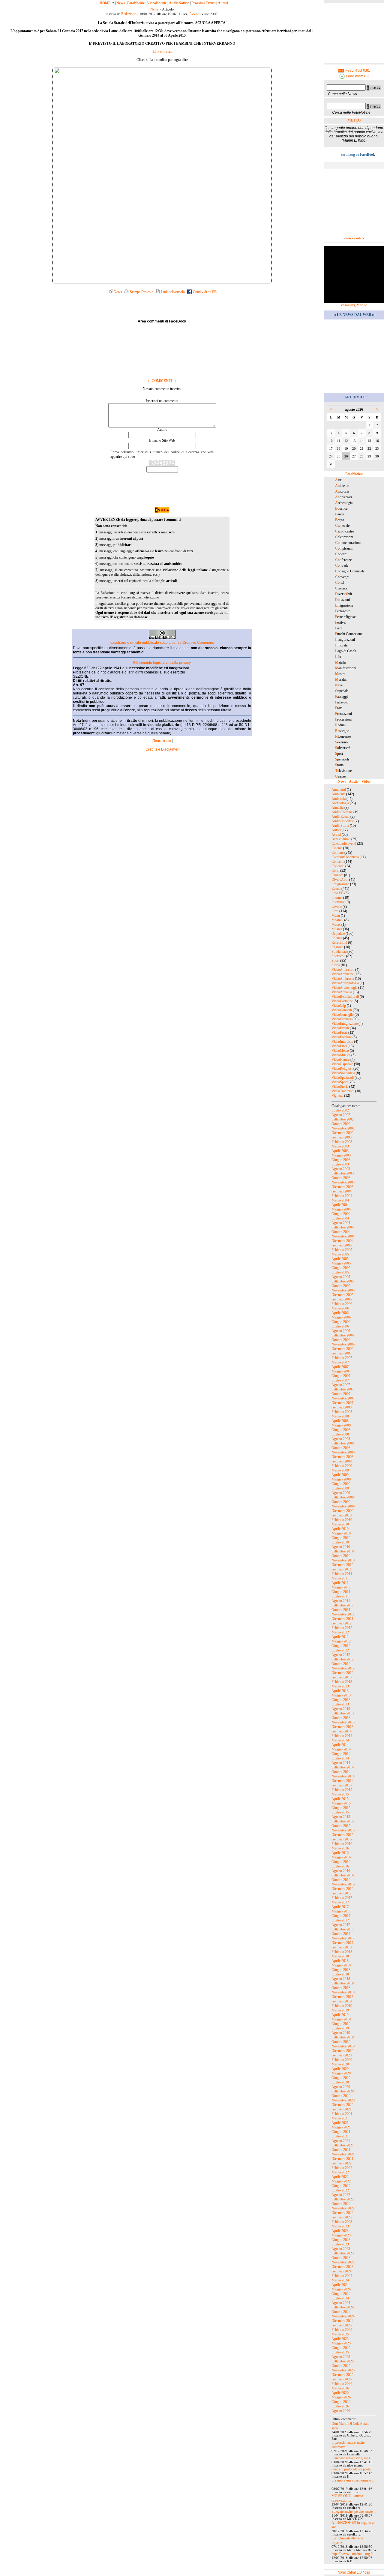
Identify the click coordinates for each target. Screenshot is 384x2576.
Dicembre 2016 (342, 1889)
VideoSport (340, 1082)
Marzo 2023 (340, 2226)
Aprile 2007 (340, 1367)
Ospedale (338, 934)
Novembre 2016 (343, 1884)
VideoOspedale (342, 1064)
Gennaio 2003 (342, 1137)
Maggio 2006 (341, 1317)
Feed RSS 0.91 (357, 70)
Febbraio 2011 (342, 1574)
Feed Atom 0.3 (357, 76)
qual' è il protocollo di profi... (352, 2469)
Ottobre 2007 (341, 1394)
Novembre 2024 (343, 2316)
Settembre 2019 (343, 2037)
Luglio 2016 (340, 1866)
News (121, 3)
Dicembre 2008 (342, 1457)
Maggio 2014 (341, 1749)
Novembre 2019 (343, 2046)
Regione (337, 947)
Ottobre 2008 (341, 1448)
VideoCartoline (342, 1001)
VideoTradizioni (343, 1091)
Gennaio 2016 (342, 1839)
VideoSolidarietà (343, 1073)
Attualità (337, 808)
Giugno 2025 (341, 2348)
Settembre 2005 (343, 1281)
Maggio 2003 (341, 1155)
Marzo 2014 (340, 1740)
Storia (336, 965)
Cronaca (337, 875)
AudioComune (342, 812)
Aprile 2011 (340, 1583)
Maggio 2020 (341, 2073)
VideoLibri (339, 1046)
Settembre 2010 (343, 1551)
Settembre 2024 (343, 2307)
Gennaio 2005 (342, 1245)
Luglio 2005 (340, 1272)
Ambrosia (339, 799)
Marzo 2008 (340, 1416)
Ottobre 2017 (341, 1934)
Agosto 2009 (341, 1493)
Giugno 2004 (341, 1214)
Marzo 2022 (340, 2172)
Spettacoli (338, 956)
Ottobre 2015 (341, 1826)
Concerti (337, 862)
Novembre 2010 (343, 1560)
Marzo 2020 (340, 2064)
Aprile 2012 (340, 1637)
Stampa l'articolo (141, 292)
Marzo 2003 (340, 1146)
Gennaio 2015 (342, 1785)
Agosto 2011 (341, 1601)
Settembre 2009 (343, 1497)
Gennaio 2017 (342, 1893)
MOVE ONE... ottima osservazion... (347, 2498)
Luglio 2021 (340, 2136)
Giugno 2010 (341, 1538)
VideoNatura (340, 1060)
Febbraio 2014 (342, 1736)
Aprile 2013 (340, 1691)
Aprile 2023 (340, 2231)
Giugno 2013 (341, 1700)
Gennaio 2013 (342, 1677)
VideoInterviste (342, 1042)
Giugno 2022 (341, 2186)
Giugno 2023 (341, 2240)
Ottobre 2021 (341, 2150)
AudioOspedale (343, 821)
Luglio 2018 (340, 1974)
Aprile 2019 (340, 2015)
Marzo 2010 (340, 1524)
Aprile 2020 (340, 2069)
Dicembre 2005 (342, 1295)
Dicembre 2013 (342, 1727)
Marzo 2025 (340, 2334)
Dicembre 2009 (342, 1511)
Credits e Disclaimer (162, 749)
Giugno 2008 (341, 1430)
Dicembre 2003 (342, 1187)
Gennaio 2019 (342, 2001)
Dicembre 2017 (342, 1943)
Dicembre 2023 (342, 2267)
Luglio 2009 (340, 1488)
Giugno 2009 (341, 1484)
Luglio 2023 (340, 2244)
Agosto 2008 (341, 1439)
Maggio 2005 (341, 1263)
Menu (336, 916)
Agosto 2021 (341, 2141)
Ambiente (338, 794)
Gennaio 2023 (342, 2217)
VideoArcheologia (344, 988)
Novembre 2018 (343, 1992)
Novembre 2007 (343, 1398)
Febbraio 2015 (342, 1790)
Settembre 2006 (343, 1335)
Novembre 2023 (343, 2262)
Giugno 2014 (341, 1754)
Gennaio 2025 (342, 2325)
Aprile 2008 (340, 1421)
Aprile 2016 (340, 1853)
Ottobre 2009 (341, 1502)
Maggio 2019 (341, 2019)
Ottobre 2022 (341, 2204)
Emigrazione (340, 884)
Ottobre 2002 (341, 1124)
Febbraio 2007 (342, 1358)
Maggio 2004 (341, 1209)
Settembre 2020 (343, 2091)
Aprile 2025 (340, 2339)
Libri (335, 911)
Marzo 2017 (340, 1902)
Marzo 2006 (340, 1308)
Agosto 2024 (341, 2303)
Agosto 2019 (341, 2033)
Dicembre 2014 (342, 1781)
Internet (337, 898)
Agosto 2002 (341, 1115)
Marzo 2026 (340, 2388)
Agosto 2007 (341, 1385)
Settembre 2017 (343, 1929)
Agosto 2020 (341, 2087)
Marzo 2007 (340, 1362)
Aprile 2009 (340, 1475)
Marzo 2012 (340, 1632)
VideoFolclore (342, 1037)
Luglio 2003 (340, 1164)
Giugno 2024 (341, 2294)
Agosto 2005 (341, 1277)
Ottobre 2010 (341, 1556)
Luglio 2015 (340, 1812)
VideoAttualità (342, 992)
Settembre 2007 (343, 1389)
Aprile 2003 (340, 1151)
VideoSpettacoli (343, 1078)
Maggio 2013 (341, 1695)
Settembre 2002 (343, 1119)
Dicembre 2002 (342, 1133)
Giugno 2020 (341, 2078)
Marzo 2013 (340, 1686)
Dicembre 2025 (342, 2375)
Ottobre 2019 (341, 2042)
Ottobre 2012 (341, 1664)
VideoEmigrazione (345, 1024)
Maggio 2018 (341, 1965)
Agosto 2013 (341, 1709)
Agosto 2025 (341, 2357)
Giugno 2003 (341, 1160)
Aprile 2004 (340, 1205)
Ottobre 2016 (341, 1880)
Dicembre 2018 (342, 1997)
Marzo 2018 (340, 1956)
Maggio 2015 (341, 1803)
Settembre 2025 (343, 2361)
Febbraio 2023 (342, 2222)
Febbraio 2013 (342, 1682)
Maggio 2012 (341, 1641)
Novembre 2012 (343, 1668)
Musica (337, 929)
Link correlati (162, 52)
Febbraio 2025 (342, 2330)
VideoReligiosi (342, 1069)
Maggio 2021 (341, 2127)
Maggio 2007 (341, 1371)
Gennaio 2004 (342, 1191)
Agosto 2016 (341, 1871)
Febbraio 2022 (342, 2168)
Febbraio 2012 (342, 1628)
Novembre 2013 (343, 1722)
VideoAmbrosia (343, 979)
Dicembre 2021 (342, 2159)
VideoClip (339, 1006)
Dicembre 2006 (342, 1349)
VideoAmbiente (343, 974)
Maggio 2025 (341, 2343)
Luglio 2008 (340, 1434)
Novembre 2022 (343, 2208)
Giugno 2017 (341, 1916)
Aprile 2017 (340, 1907)
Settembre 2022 (343, 2199)
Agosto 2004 (341, 1223)
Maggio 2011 (341, 1587)
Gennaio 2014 (342, 1731)
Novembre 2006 (343, 1344)
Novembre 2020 (343, 2100)
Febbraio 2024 (342, 2276)
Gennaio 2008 (342, 1407)
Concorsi (338, 866)
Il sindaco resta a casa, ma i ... (352, 2458)
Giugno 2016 (341, 1862)
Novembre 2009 (343, 1506)
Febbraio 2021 (342, 2114)
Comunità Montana (345, 857)
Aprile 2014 (340, 1745)
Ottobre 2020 (341, 2096)
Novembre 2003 (343, 1182)
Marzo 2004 (340, 1200)
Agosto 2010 (341, 1547)
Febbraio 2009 (342, 1466)
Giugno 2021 (341, 2132)
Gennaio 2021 (342, 2109)
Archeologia (340, 803)
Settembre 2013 (343, 1713)
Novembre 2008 (343, 1452)
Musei (336, 925)
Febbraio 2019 (342, 2006)
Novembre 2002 (343, 1128)
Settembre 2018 (343, 1983)
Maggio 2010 (341, 1533)
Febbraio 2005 (342, 1250)
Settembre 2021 (343, 2145)
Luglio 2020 (340, 2082)
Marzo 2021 (340, 2118)
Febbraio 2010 (342, 1520)
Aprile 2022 (340, 2177)
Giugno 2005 (341, 1268)
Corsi (335, 871)
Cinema (337, 848)
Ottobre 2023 (341, 2258)
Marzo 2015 (340, 1794)
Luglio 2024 (340, 2298)
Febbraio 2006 (342, 1304)
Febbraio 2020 (342, 2060)
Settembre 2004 (343, 1227)
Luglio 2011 (340, 1596)
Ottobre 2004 (341, 1232)
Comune (337, 853)
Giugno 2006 (341, 1322)
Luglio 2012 (340, 1650)
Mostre (337, 920)
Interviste (338, 902)
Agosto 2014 (341, 1763)
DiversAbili (340, 880)
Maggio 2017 (341, 1911)
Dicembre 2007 (342, 1403)
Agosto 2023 (341, 2249)
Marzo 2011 (340, 1578)
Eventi (336, 889)
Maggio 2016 (341, 1857)
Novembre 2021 (343, 2154)
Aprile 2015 (340, 1799)
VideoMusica (341, 1055)
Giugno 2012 (341, 1646)
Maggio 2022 (341, 2181)
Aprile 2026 (340, 2393)
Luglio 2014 (340, 1758)
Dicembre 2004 (342, 1241)
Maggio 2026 (341, 2397)
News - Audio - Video (354, 781)
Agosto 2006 (341, 1331)
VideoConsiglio (343, 1015)
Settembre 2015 (343, 1821)
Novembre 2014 (343, 1776)
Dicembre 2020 (342, 2105)
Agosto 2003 (341, 1169)
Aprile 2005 (340, 1259)
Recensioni (339, 943)
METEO (354, 120)
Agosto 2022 (341, 2195)
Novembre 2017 (343, 1938)
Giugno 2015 (341, 1808)
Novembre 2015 (343, 1830)
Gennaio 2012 (342, 1623)
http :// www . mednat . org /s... (354, 2554)
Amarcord (339, 790)
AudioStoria (340, 826)
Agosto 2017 (341, 1925)
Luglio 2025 (340, 2352)
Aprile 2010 (340, 1529)
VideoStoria (340, 1087)
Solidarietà (339, 952)
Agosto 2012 (341, 1655)
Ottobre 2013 (341, 1718)
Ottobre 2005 (341, 1286)
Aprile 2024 (340, 2285)
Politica (337, 938)
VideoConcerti (342, 1010)
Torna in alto (162, 741)
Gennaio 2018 (342, 1947)
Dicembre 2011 (342, 1619)
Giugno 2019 (341, 2024)
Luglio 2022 (340, 2190)
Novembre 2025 (343, 2370)
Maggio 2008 (341, 1425)
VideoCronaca (342, 1019)
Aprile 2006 (340, 1313)
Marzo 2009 (340, 1470)
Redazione (129, 14)
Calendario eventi (344, 844)
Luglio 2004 (340, 1218)
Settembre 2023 (343, 2253)
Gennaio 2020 (342, 2055)
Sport (335, 961)
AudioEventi (340, 817)
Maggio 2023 (341, 2235)
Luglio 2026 (340, 2406)
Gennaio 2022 (342, 2163)
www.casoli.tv (354, 238)
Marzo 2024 (340, 2280)
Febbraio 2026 (342, 2384)
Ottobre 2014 (341, 1772)
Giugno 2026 (341, 2402)
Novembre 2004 (343, 1236)
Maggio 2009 (341, 1479)
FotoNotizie (136, 3)
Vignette (337, 1096)
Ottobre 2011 (341, 1610)
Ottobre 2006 (341, 1340)
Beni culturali (341, 839)
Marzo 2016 (340, 1848)
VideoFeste (339, 1033)
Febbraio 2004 (342, 1196)
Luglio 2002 (340, 1110)
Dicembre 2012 (342, 1673)
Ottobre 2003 (341, 1178)
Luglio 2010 (340, 1542)
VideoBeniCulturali (345, 997)
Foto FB (337, 893)
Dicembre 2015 (342, 1835)
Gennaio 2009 (342, 1461)
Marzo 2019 (340, 2010)
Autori (223, 3)
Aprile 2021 (340, 2123)
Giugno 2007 (341, 1376)
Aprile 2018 (340, 1961)
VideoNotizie (157, 3)
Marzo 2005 (340, 1254)
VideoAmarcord (343, 970)
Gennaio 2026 (342, 2379)
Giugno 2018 (341, 1970)
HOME (105, 3)
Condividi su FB (204, 292)
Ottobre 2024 (341, 2312)
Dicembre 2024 (342, 2321)
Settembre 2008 (343, 1443)
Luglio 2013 (340, 1704)
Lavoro (337, 907)
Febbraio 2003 (342, 1142)
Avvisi (194, 14)
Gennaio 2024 (342, 2271)
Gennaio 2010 (342, 1515)
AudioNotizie (179, 3)
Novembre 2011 (343, 1614)
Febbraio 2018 (342, 1952)
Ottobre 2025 (341, 2366)
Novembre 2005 (343, 1290)
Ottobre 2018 (341, 1988)
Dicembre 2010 (342, 1565)
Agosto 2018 (341, 1979)
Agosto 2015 (341, 1817)
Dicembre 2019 (342, 2051)
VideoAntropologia (345, 983)
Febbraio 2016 (342, 1844)
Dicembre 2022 (342, 2213)
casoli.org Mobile (354, 305)
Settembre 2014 (343, 1767)
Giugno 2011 (341, 1592)
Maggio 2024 (341, 2289)
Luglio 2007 (340, 1380)
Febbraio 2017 (342, 1898)
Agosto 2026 (341, 2411)
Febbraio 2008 (342, 1412)
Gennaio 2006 (342, 1299)
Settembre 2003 (343, 1173)
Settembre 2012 (343, 1659)
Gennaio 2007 (342, 1353)
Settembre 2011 (343, 1605)
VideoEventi (340, 1028)
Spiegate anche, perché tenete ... (354, 2512)
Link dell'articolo (172, 292)
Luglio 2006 (340, 1326)
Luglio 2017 (340, 1920)
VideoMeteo (340, 1051)
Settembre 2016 (343, 1875)
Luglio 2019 (340, 2028)
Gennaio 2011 (342, 1569)
